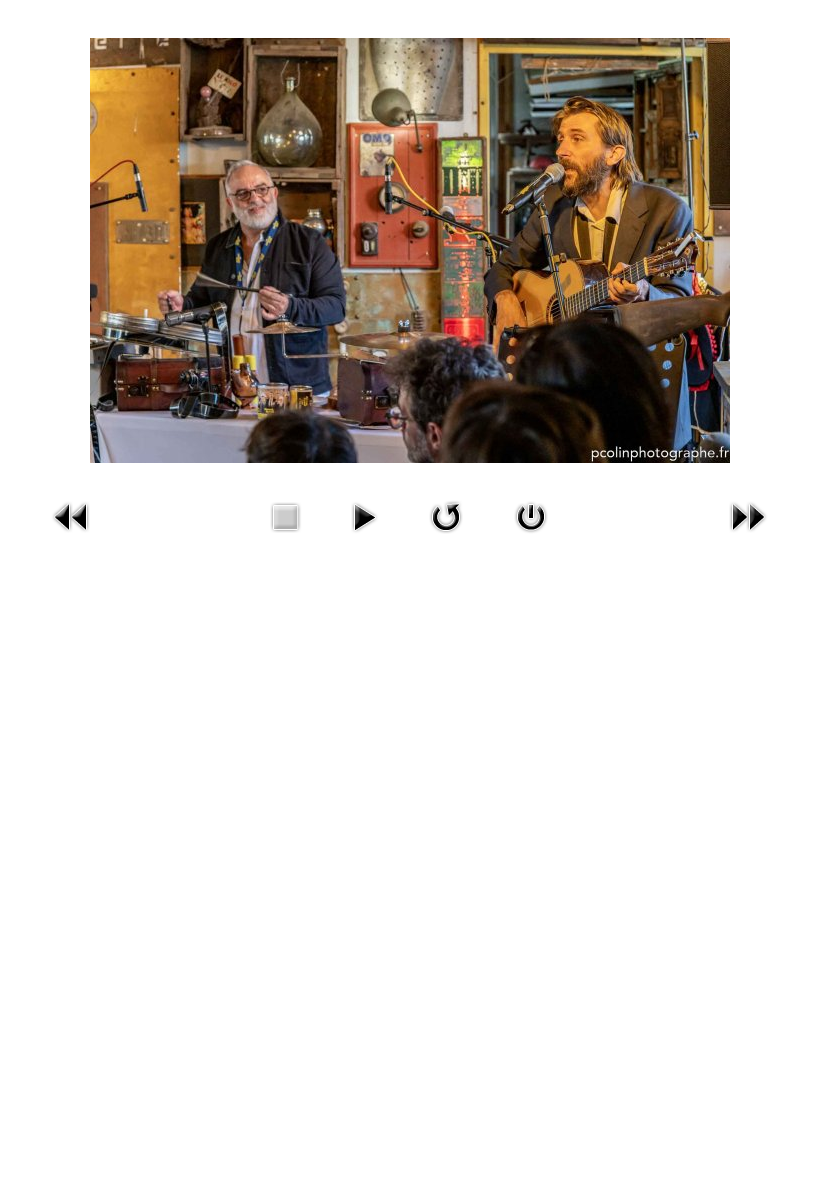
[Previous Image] (72, 516)
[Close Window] (531, 516)
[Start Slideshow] (364, 516)
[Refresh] (446, 516)
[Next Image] (748, 516)
